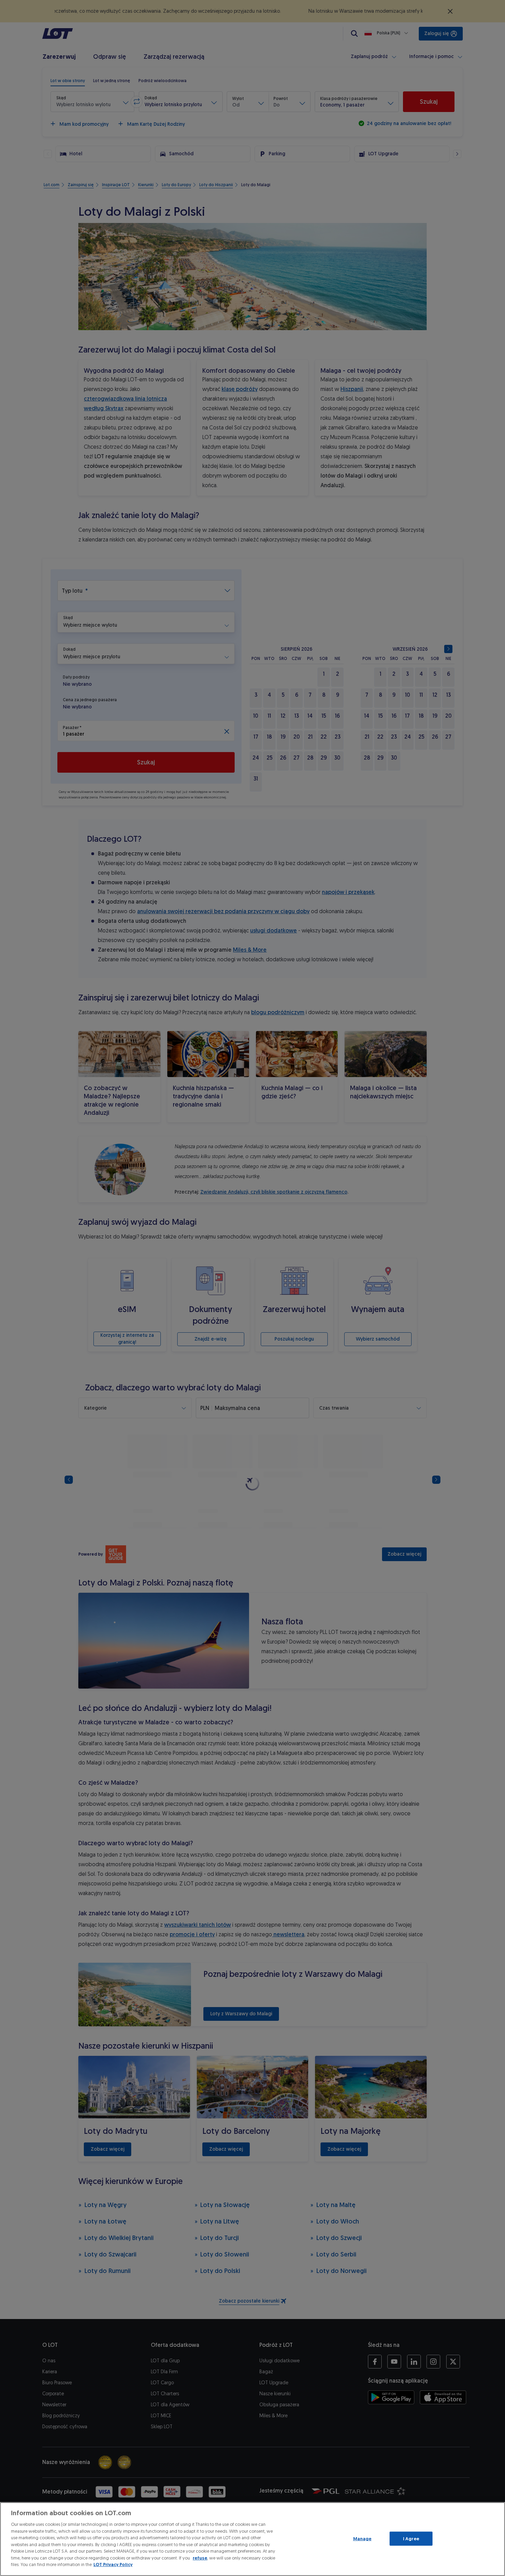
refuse (200, 2558)
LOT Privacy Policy (113, 2564)
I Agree (411, 2538)
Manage (362, 2538)
